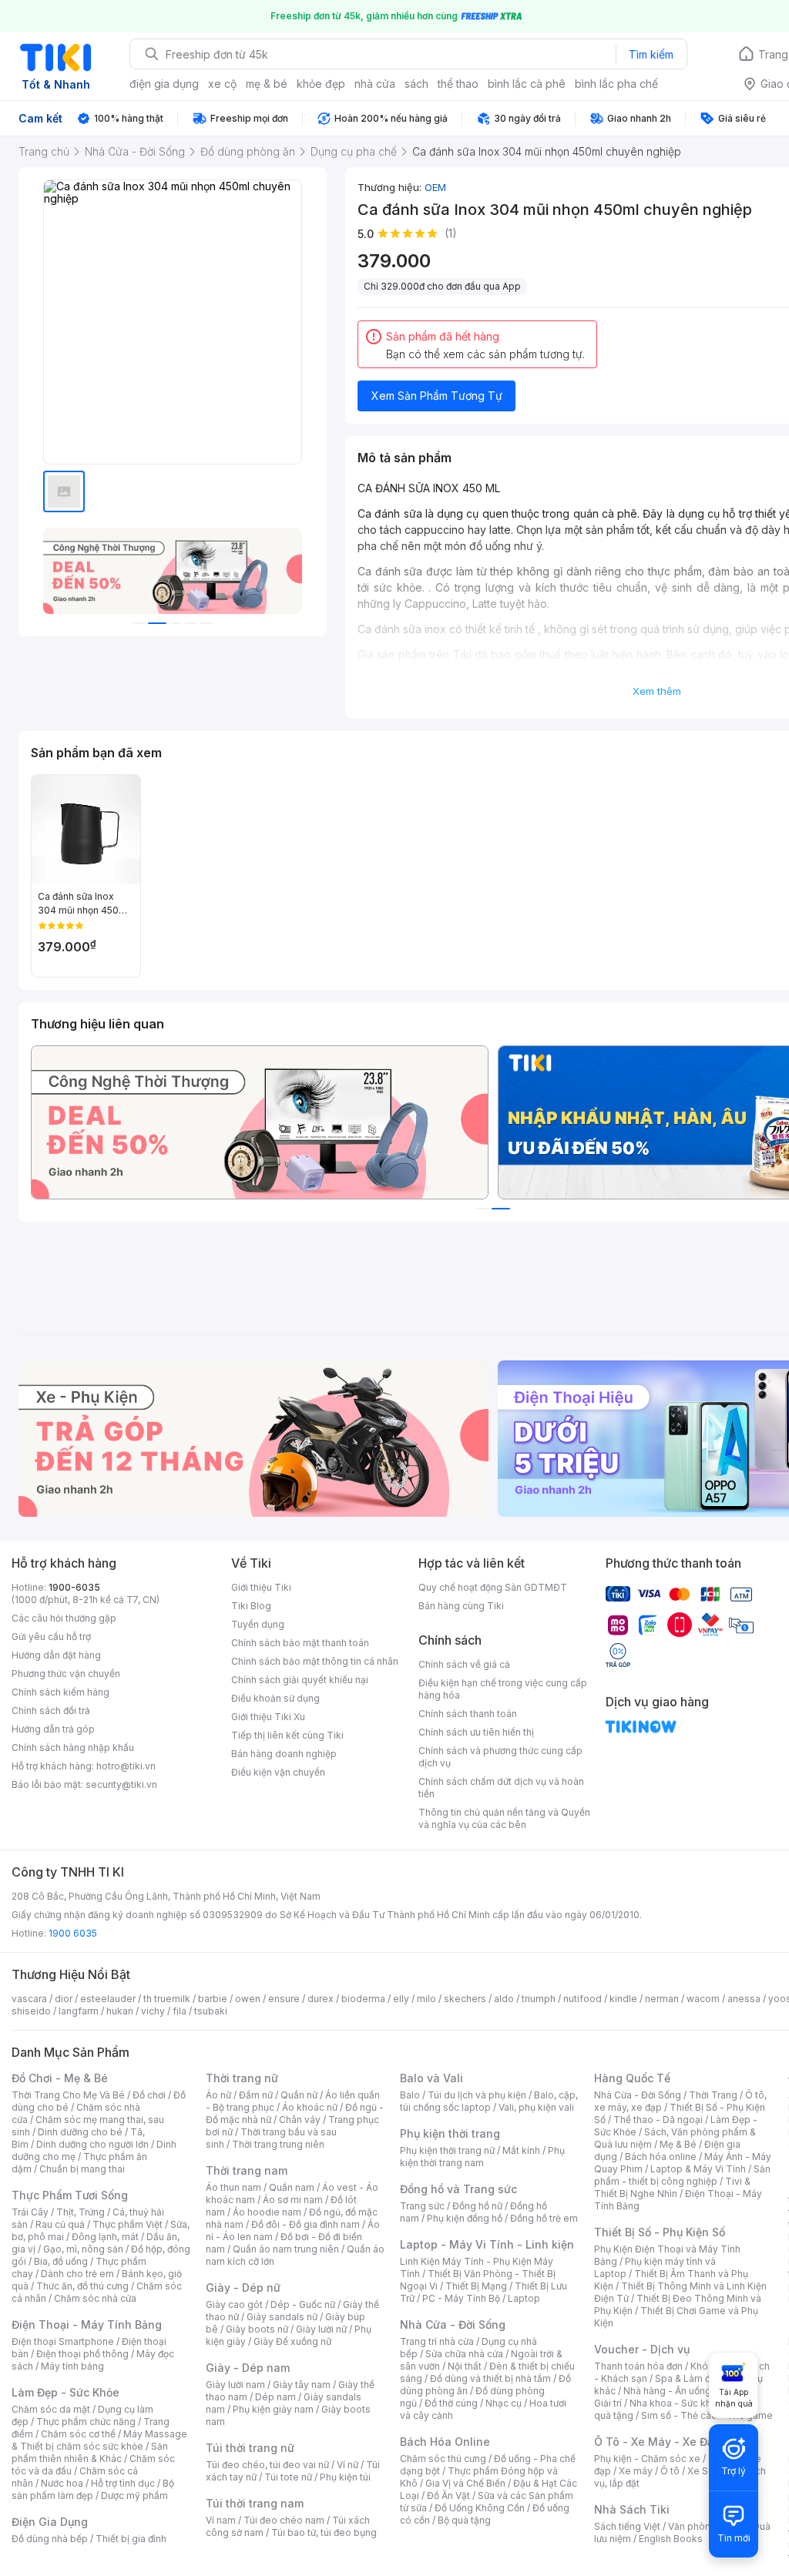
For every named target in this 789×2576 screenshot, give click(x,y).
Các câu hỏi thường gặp (64, 1618)
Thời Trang (713, 2095)
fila (180, 2011)
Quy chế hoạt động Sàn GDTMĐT (493, 1587)
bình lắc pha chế (616, 84)
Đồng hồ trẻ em (544, 2218)
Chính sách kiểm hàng (60, 1692)
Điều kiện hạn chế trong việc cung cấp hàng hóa (503, 1689)
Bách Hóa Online (445, 2442)
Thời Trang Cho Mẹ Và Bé (68, 2095)
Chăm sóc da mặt (51, 2409)
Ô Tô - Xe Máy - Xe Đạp (657, 2442)
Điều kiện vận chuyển (278, 1772)
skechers (465, 1999)
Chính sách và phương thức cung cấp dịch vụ (500, 1757)
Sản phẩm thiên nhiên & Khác (90, 2452)
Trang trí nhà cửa (437, 2341)
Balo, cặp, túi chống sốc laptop (489, 2101)
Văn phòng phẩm (706, 2526)
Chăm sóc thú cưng (443, 2459)
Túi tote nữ (288, 2477)
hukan (120, 2011)
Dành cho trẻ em (77, 2274)
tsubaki (211, 2011)
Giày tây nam (302, 2385)
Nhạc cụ (504, 2403)
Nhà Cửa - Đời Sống (453, 2324)
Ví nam (221, 2520)
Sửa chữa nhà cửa (464, 2354)
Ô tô (670, 2471)
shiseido (31, 2011)
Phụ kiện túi (345, 2477)
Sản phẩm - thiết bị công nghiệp (682, 2175)
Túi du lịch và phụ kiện (477, 2095)
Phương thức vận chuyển (66, 1674)
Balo (410, 2095)
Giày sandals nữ (282, 2317)
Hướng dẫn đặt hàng (56, 1655)
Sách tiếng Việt (627, 2526)
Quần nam (292, 2187)
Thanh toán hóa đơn (638, 2366)
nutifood (583, 1999)
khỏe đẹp (321, 84)
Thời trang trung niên (278, 2144)
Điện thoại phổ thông (82, 2354)
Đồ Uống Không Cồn (480, 2508)
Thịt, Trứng (81, 2212)
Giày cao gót (234, 2304)
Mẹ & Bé (678, 2144)
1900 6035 (73, 1933)
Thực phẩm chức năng (86, 2422)
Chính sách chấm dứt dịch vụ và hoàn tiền (501, 1788)
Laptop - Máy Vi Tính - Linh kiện (487, 2244)
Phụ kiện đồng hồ (465, 2218)
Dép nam (275, 2397)
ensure (284, 1999)
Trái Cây (30, 2212)
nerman (662, 1999)
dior (64, 1999)
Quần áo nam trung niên (286, 2249)
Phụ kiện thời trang (450, 2133)
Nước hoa (62, 2483)
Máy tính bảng (72, 2366)
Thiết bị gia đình (131, 2539)
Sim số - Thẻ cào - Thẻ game (707, 2415)
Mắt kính (521, 2150)
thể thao (458, 84)
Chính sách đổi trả (51, 1711)
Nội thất (465, 2366)
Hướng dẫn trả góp (53, 1729)
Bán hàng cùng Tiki (461, 1606)
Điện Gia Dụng (50, 2522)
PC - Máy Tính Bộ (461, 2298)
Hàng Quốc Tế (632, 2078)
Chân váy (300, 2120)
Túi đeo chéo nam (284, 2520)
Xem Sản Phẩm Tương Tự (437, 396)
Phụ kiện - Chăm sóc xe (647, 2459)
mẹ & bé (267, 84)
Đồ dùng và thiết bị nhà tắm (490, 2378)
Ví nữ (347, 2465)
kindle (623, 1999)
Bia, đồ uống (61, 2261)
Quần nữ (299, 2095)
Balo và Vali (431, 2078)
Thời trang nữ (242, 2078)
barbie (213, 1999)
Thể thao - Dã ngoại (658, 2120)
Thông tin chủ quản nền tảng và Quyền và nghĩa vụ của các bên (504, 1818)
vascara (29, 1999)
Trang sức (422, 2206)
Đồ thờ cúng (451, 2403)
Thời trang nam (247, 2170)
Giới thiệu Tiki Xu (268, 1717)
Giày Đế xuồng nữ (292, 2341)
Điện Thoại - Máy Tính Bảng (87, 2324)
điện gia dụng (164, 84)
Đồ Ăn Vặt (448, 2495)
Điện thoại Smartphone (63, 2341)
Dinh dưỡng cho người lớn (92, 2144)
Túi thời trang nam (255, 2503)
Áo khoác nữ (310, 2107)
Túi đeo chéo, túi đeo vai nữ (267, 2465)
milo (426, 1999)
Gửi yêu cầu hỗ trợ (51, 1637)
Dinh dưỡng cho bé (80, 2132)
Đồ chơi (149, 2095)
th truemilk (167, 1999)
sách (416, 84)
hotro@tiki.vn (126, 1766)
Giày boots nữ (257, 2329)
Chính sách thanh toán (468, 1714)
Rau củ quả (60, 2224)
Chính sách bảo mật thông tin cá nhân (315, 1661)
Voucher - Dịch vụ (642, 2349)
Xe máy (636, 2471)
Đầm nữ (256, 2095)
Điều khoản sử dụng (275, 1698)
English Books (671, 2539)
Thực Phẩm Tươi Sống (70, 2195)
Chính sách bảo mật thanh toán (300, 1643)
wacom (703, 1999)
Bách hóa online (661, 2157)
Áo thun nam (233, 2187)
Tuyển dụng (258, 1624)
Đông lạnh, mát (105, 2237)
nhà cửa (375, 84)
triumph (539, 1999)
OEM (435, 187)
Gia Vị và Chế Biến (465, 2483)
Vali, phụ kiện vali (536, 2107)
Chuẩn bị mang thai (82, 2169)
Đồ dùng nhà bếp (50, 2539)
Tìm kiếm (651, 54)
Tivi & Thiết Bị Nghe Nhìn (672, 2187)
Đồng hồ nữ (477, 2206)
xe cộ (222, 84)
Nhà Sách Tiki (632, 2509)
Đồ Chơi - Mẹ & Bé (60, 2078)
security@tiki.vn (121, 1784)
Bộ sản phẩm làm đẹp (93, 2489)
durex (321, 1999)
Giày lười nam (235, 2385)
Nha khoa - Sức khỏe (676, 2403)
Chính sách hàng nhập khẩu (73, 1748)
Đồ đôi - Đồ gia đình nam (306, 2224)
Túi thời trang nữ (250, 2448)
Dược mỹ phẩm (134, 2495)
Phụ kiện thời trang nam (482, 2157)
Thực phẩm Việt (128, 2224)
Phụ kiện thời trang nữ (447, 2150)
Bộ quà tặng (464, 2520)
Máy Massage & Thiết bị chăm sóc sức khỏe (99, 2440)
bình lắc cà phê (527, 84)
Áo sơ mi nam (293, 2200)
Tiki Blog (251, 1606)
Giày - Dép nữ (243, 2288)
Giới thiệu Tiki (261, 1587)
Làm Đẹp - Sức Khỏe (65, 2392)
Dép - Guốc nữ (303, 2304)
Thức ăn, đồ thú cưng (82, 2286)
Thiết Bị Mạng (476, 2286)
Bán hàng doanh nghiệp (284, 1754)
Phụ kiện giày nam (273, 2409)
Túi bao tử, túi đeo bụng (324, 2532)
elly (401, 1999)
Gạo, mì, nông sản (83, 2249)
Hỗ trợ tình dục (123, 2483)
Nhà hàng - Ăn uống (667, 2391)
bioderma (363, 1999)
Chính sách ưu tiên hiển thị (476, 1732)
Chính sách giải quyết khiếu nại (300, 1680)
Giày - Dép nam (248, 2368)
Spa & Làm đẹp (688, 2378)
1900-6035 (74, 1587)
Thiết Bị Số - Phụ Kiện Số (660, 2232)
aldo (504, 1999)
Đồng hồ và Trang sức (458, 2189)
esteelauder (108, 1999)
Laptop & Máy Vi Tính (698, 2169)
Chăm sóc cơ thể (78, 2434)
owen (248, 1999)
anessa (744, 1999)
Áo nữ (218, 2095)
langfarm (79, 2011)
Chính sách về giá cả (464, 1664)
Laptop (524, 2298)
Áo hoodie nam (267, 2212)
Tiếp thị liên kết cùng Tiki (287, 1735)
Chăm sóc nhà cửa (95, 2298)
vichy (153, 2011)
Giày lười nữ (321, 2329)
